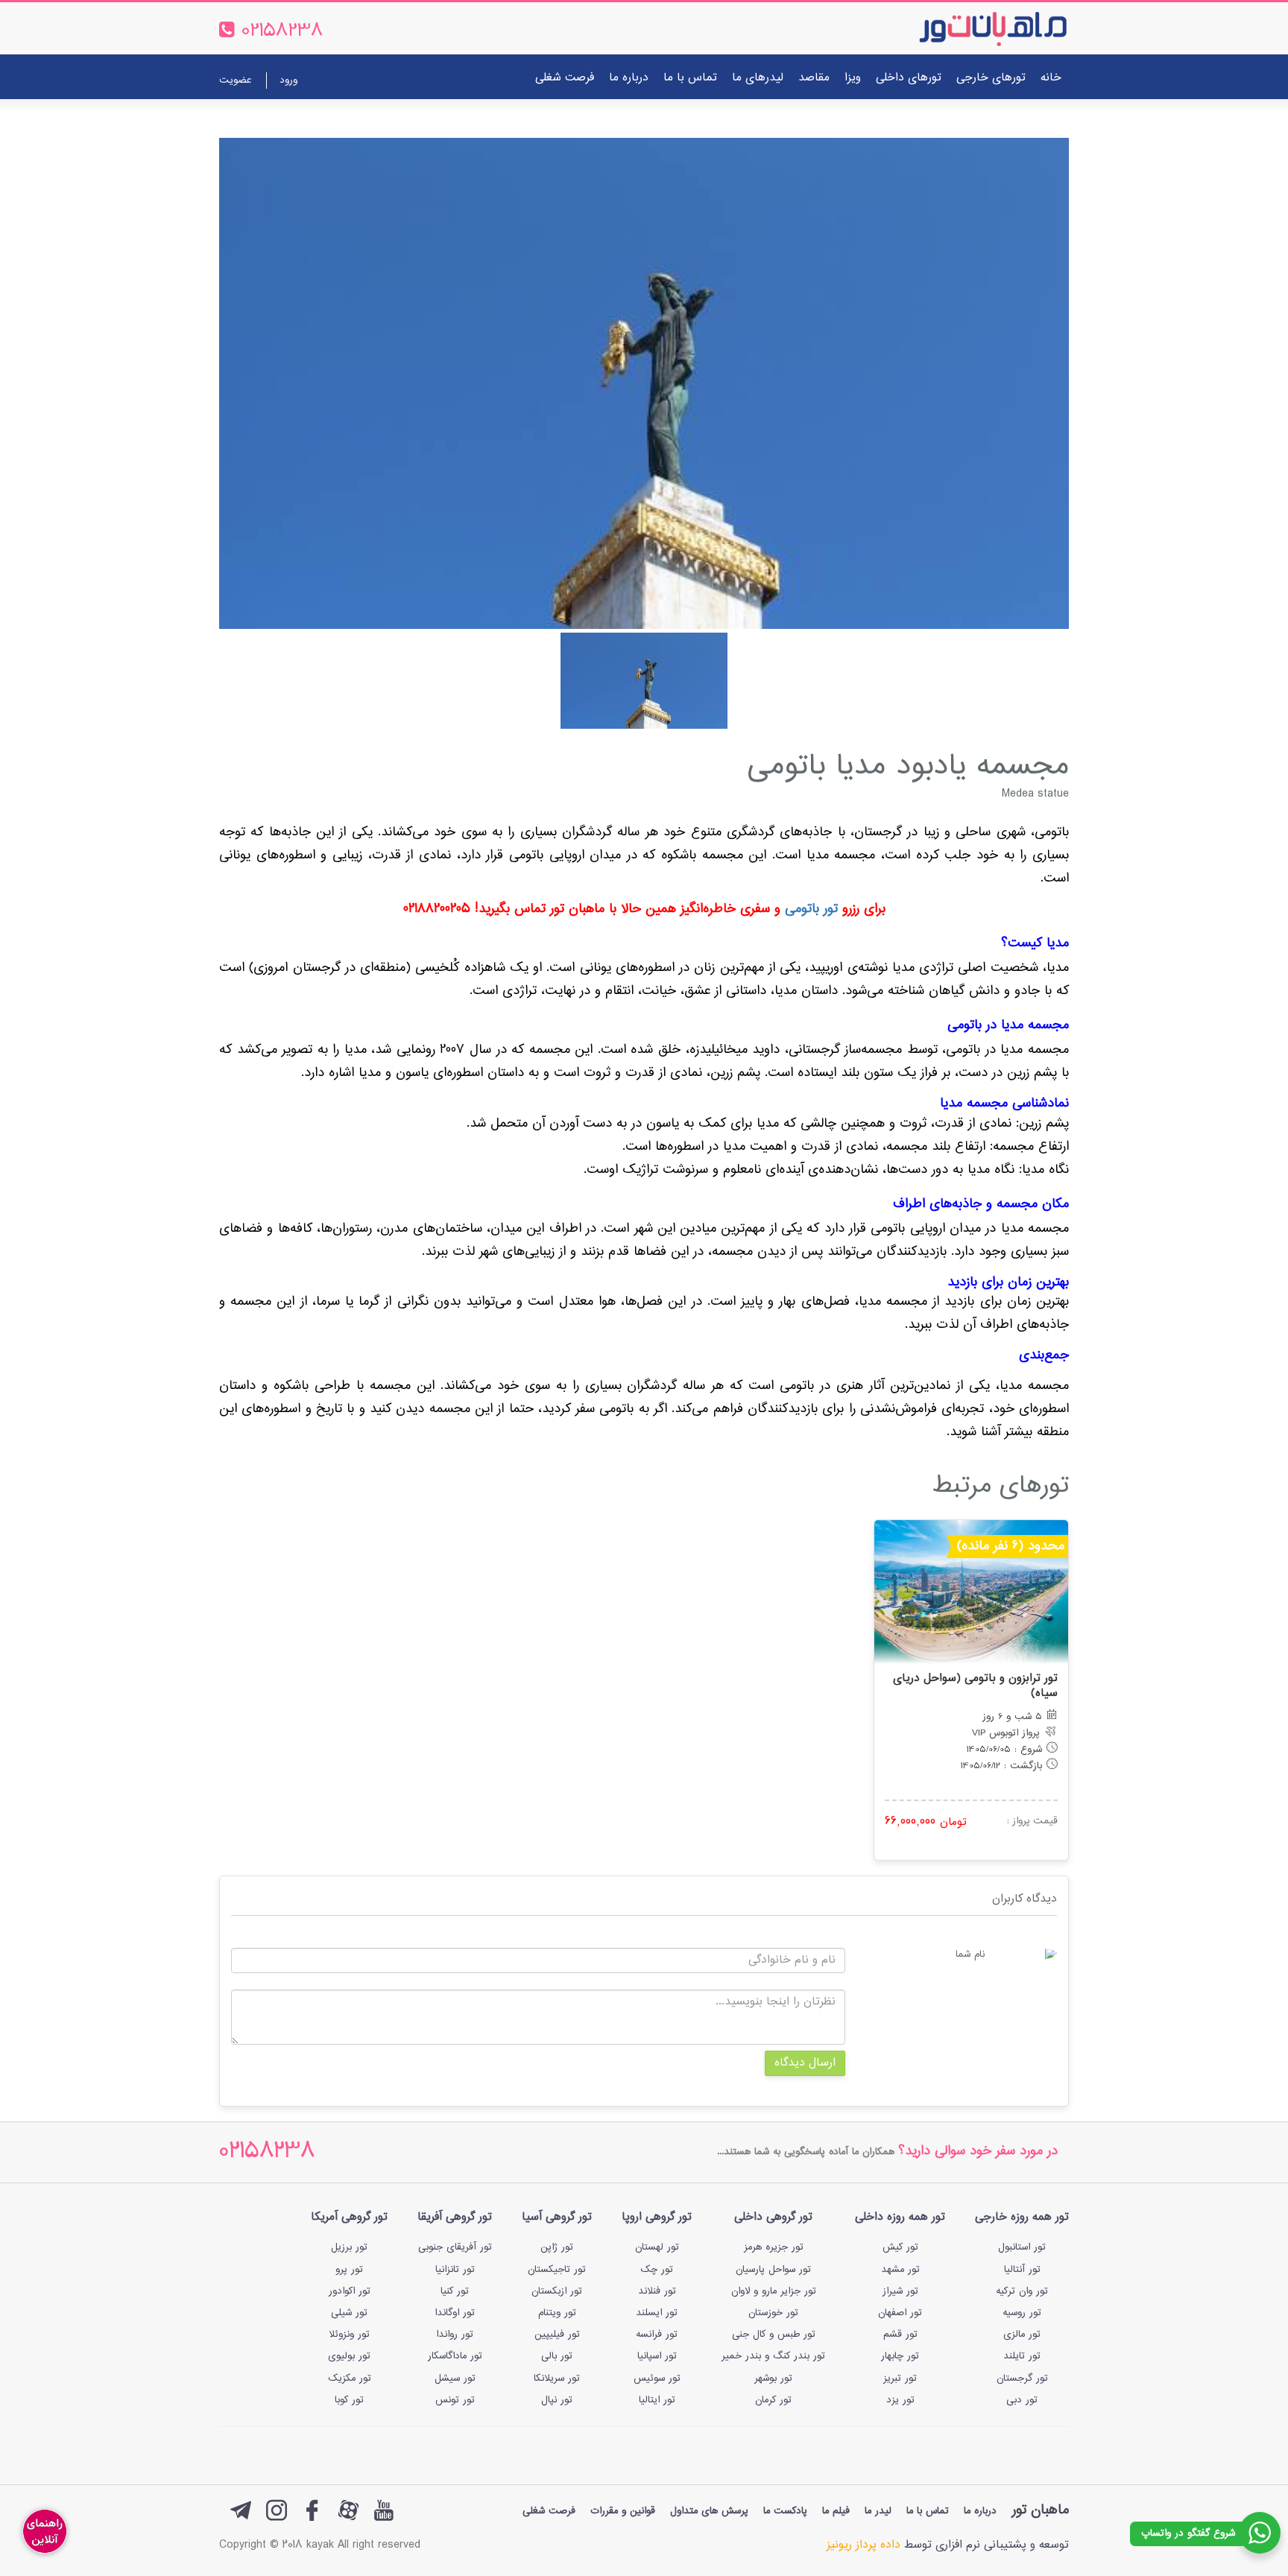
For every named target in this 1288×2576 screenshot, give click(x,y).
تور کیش (900, 2247)
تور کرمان (773, 2400)
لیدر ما (878, 2511)
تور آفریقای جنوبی (455, 2247)
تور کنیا (455, 2291)
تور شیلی (349, 2313)
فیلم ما (836, 2511)
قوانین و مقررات (623, 2511)
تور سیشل (455, 2379)
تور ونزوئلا (349, 2335)
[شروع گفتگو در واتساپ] (1260, 2533)
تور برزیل (349, 2247)
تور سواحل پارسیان (773, 2270)
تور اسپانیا (657, 2356)
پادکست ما (785, 2511)
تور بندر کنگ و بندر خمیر (773, 2356)
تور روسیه (1022, 2313)
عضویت (235, 80)
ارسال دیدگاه (805, 2063)
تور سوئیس (657, 2379)
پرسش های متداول (709, 2511)
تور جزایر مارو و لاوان (774, 2291)
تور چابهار (900, 2356)
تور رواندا (455, 2335)
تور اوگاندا (455, 2313)
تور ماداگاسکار (455, 2356)
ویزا (853, 78)
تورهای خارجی (991, 78)
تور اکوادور (350, 2291)
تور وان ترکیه (1022, 2291)
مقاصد (814, 78)
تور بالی (557, 2356)
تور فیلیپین (557, 2335)
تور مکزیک (350, 2379)
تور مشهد (900, 2270)
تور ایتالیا (657, 2400)
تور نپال (557, 2400)
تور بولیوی (349, 2356)
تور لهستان (657, 2247)
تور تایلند (1022, 2356)
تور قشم (900, 2335)
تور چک (657, 2270)
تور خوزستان (773, 2313)
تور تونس (455, 2400)
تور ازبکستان (557, 2291)
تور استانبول (1022, 2247)
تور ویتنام (557, 2313)
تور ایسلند (657, 2313)
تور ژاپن (557, 2247)
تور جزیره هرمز (774, 2247)
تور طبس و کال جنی (774, 2335)
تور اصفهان (900, 2313)
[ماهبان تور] (969, 28)
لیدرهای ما (758, 78)
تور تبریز (900, 2379)
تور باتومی (811, 909)
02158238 (267, 2152)
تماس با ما (690, 78)
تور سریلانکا (557, 2379)
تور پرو (349, 2270)
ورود (288, 80)
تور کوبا (349, 2400)
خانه (1051, 78)
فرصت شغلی (565, 78)
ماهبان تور (1040, 2510)
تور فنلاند (657, 2291)
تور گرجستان (1022, 2379)
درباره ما (629, 78)
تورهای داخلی (909, 78)
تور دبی (1022, 2400)
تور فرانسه (657, 2335)
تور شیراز (900, 2291)
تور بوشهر (773, 2379)
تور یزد (900, 2400)
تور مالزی (1022, 2335)
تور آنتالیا (1022, 2270)
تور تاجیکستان (557, 2270)
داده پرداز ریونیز (864, 2545)
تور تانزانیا (455, 2270)
